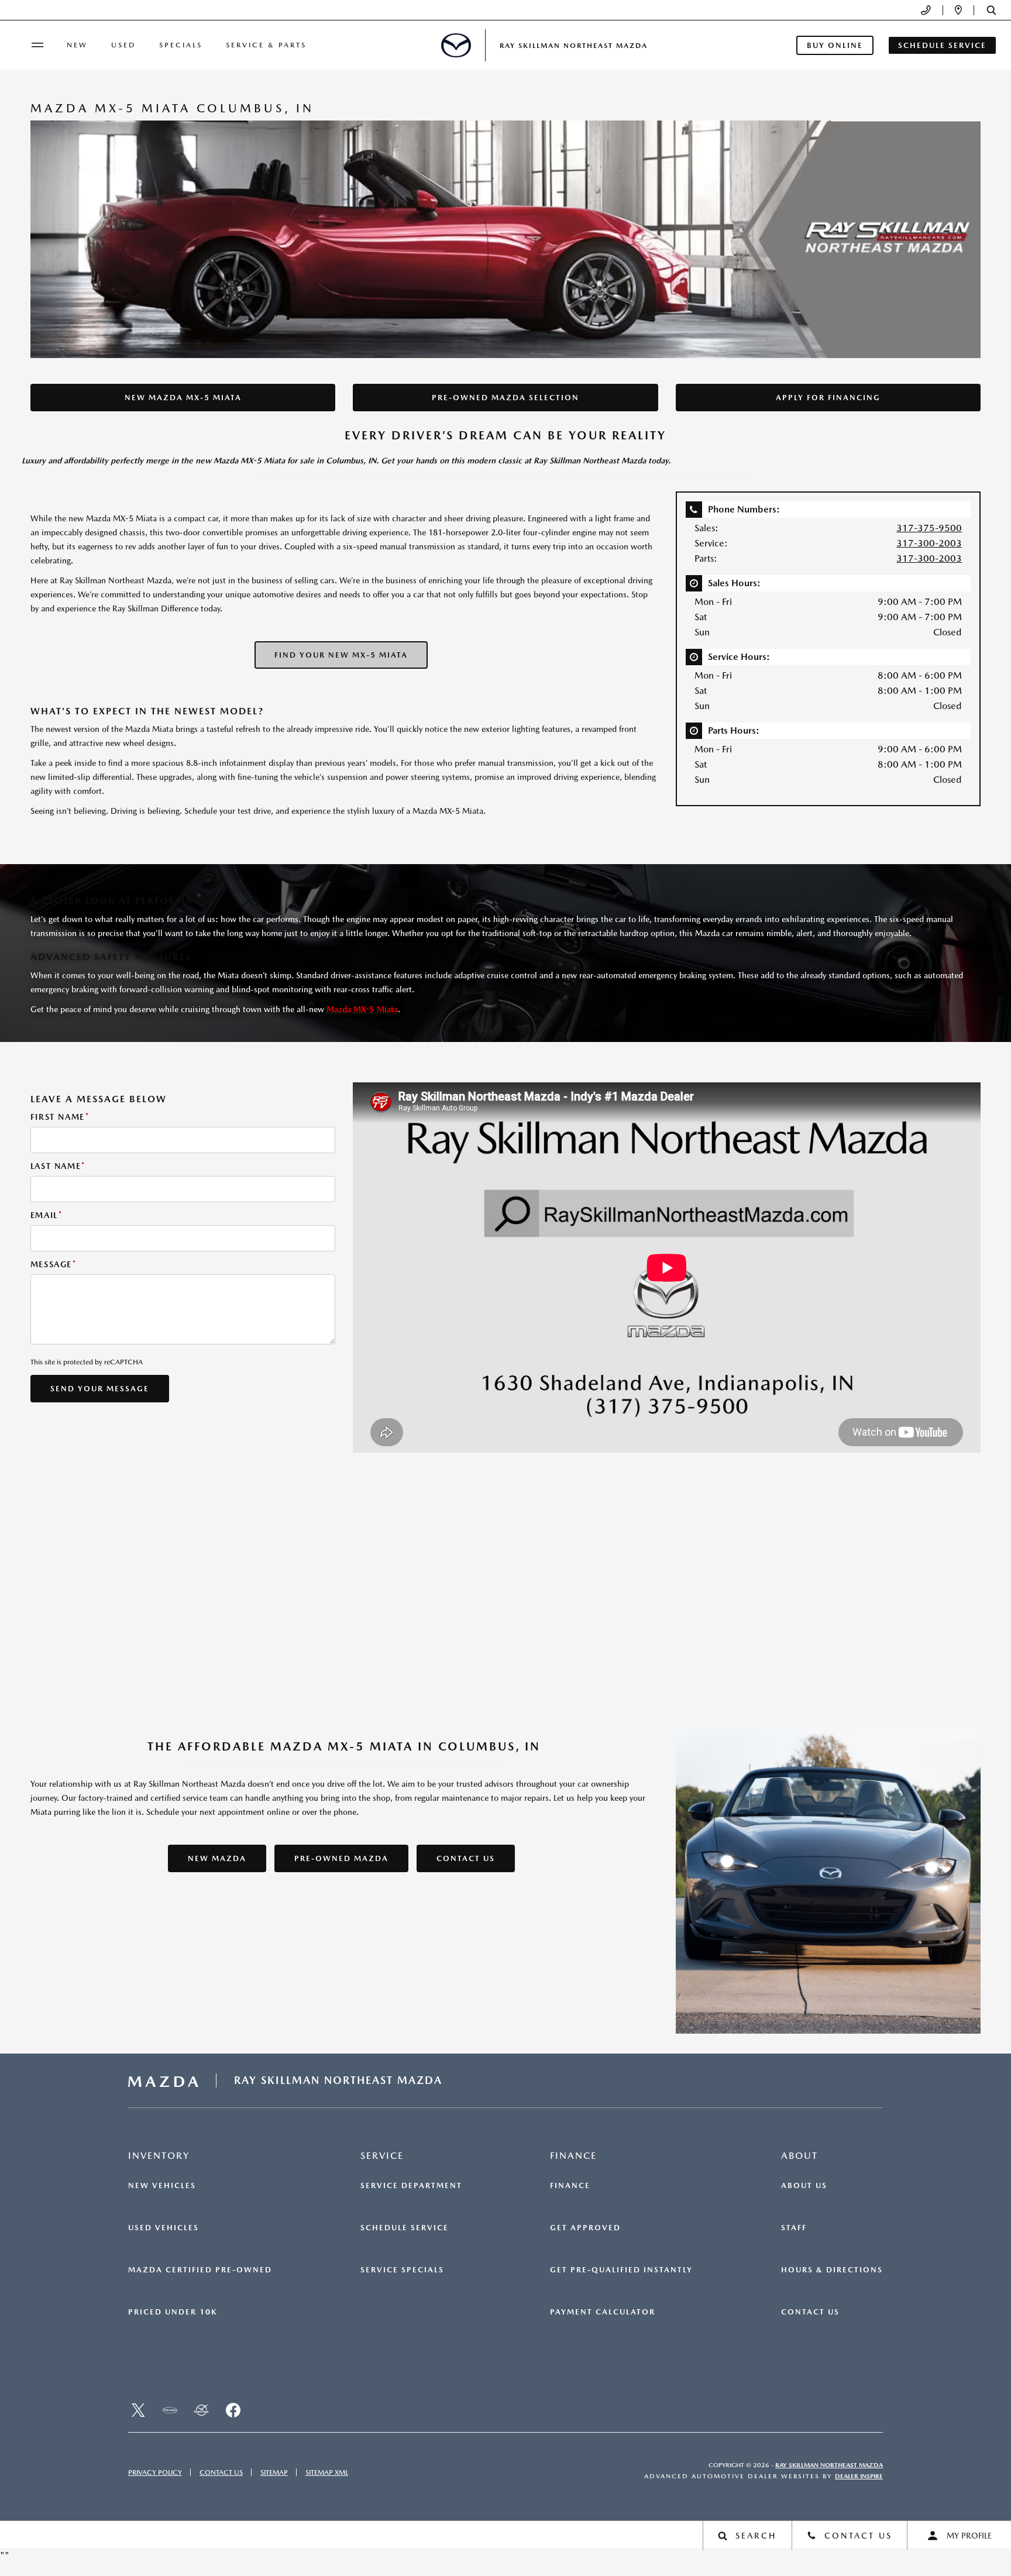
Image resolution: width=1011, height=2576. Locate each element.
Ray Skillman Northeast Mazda (829, 2465)
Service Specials (402, 2270)
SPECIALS (181, 45)
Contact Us (810, 2312)
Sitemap (274, 2472)
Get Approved (585, 2228)
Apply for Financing (828, 398)
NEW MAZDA (217, 1858)
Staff (794, 2228)
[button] (991, 10)
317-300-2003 (929, 543)
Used (123, 45)
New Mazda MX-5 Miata (183, 398)
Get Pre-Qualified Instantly (621, 2270)
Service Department (411, 2186)
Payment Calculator (603, 2312)
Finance (570, 2186)
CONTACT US (466, 1858)
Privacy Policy (155, 2472)
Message (54, 1264)
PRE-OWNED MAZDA (341, 1858)
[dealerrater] (201, 2410)
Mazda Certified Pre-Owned (200, 2270)
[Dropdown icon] (926, 10)
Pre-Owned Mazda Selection (505, 398)
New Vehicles (162, 2186)
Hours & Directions (832, 2270)
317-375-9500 (929, 528)
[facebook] (233, 2410)
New (77, 45)
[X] (138, 2410)
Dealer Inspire (859, 2476)
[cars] (170, 2410)
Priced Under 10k (173, 2312)
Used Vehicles (164, 2228)
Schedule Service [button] (942, 45)
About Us (804, 2186)
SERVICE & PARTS (266, 45)
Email (47, 1215)
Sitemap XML (327, 2472)
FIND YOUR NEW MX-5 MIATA (341, 655)
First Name (60, 1117)
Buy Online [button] (835, 45)
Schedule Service (405, 2228)
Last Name (58, 1166)
